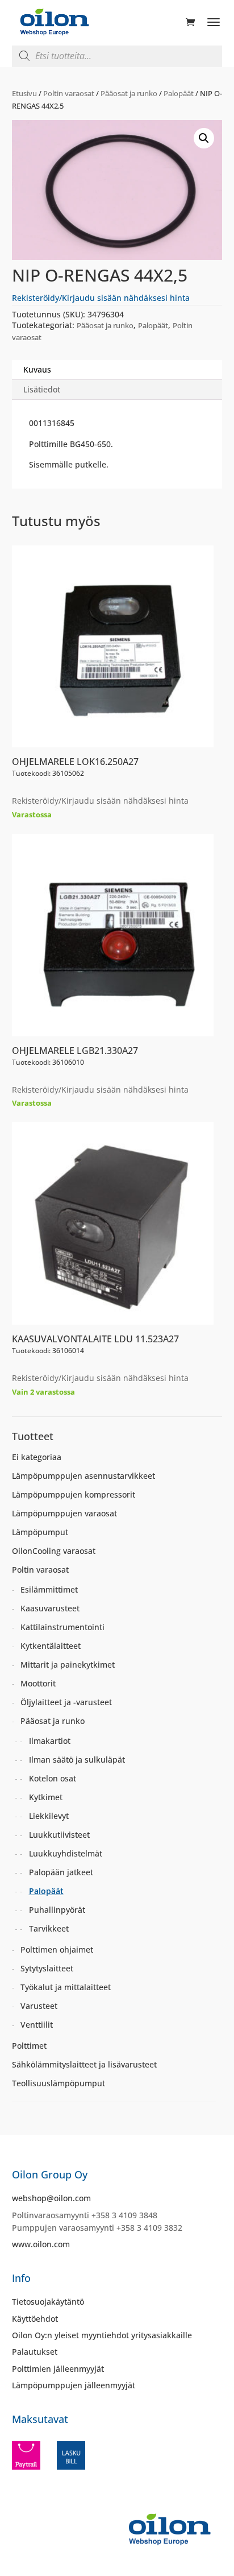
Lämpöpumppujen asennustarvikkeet (83, 1476)
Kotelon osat (53, 1778)
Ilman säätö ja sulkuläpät (77, 1760)
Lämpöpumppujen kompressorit (74, 1494)
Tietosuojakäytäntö (48, 2302)
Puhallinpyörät (57, 1910)
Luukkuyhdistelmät (66, 1853)
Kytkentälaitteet (51, 1646)
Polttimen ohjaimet (57, 1949)
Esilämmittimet (49, 1589)
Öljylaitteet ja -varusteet (66, 1702)
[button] (204, 138)
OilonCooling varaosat (54, 1551)
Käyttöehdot (35, 2319)
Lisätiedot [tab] (42, 389)
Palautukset (35, 2352)
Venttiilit (37, 2025)
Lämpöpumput (40, 1532)
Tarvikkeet (49, 1928)
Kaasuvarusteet (50, 1608)
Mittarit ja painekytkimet (68, 1665)
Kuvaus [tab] (37, 369)
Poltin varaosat (69, 93)
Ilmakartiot (50, 1741)
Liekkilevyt (49, 1816)
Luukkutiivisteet (59, 1835)
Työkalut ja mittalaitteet (66, 1987)
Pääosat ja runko (129, 93)
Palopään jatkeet (61, 1872)
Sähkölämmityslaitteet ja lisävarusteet (84, 2064)
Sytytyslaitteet (47, 1968)
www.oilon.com (41, 2244)
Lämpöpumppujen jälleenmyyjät (74, 2385)
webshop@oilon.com (51, 2198)
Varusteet (39, 2006)
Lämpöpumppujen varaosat (64, 1513)
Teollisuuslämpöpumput (58, 2083)
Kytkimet (46, 1797)
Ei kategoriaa (37, 1457)
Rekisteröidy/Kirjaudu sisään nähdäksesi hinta (101, 298)
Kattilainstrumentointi (62, 1627)
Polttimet (29, 2046)
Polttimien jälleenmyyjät (58, 2369)
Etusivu (24, 93)
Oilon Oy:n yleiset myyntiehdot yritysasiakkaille (102, 2335)
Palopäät (179, 93)
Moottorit (38, 1683)
